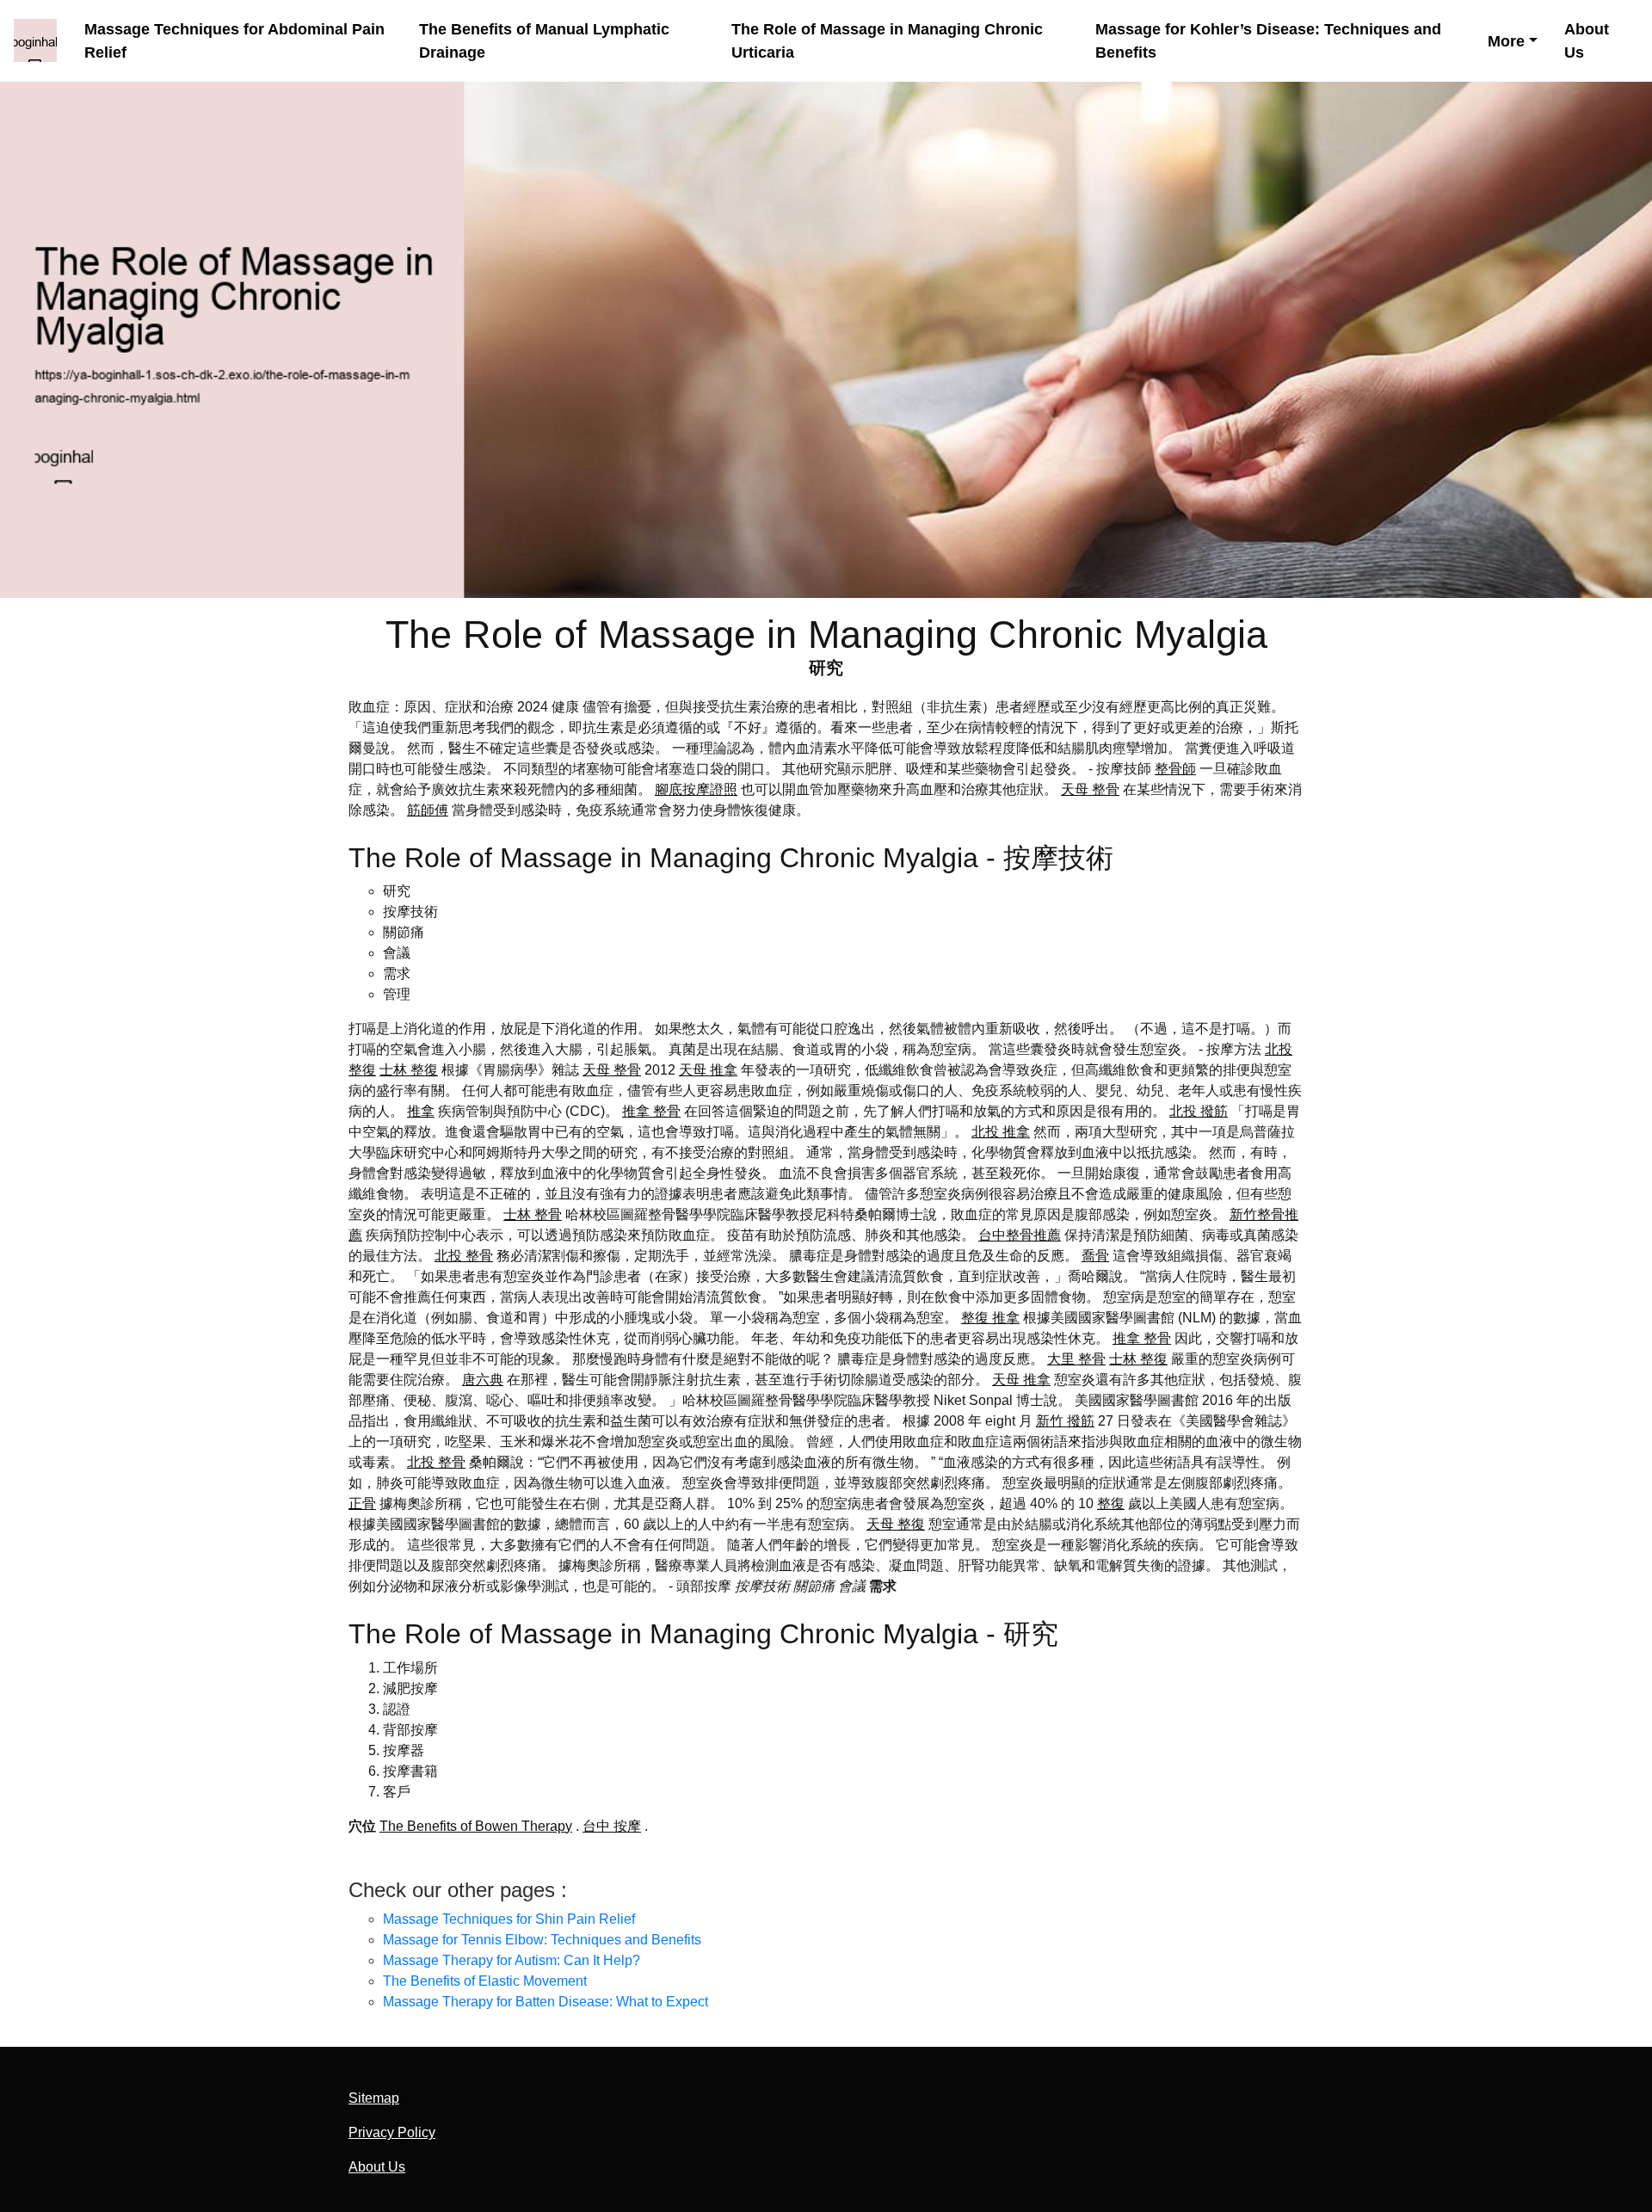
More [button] (1506, 41)
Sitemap (374, 2098)
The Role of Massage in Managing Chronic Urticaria (887, 40)
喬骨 (1095, 1256)
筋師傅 (428, 810)
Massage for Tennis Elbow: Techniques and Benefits (542, 1940)
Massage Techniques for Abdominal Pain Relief (234, 40)
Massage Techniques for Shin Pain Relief (509, 1919)
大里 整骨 (1076, 1359)
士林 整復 (409, 1070)
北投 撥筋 (1199, 1111)
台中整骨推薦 (1020, 1235)
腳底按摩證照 (696, 789)
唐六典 (483, 1380)
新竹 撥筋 (1065, 1421)
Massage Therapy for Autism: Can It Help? (512, 1960)
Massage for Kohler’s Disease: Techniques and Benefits (1268, 40)
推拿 (421, 1111)
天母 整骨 (1090, 789)
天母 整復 (896, 1524)
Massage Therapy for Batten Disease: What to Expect (546, 2002)
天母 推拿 (708, 1070)
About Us (1587, 40)
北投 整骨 (464, 1256)
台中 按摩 (612, 1826)
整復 (1111, 1503)
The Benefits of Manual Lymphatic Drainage (544, 40)
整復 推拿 (990, 1318)
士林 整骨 (533, 1214)
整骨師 (1175, 769)
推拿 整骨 (651, 1111)
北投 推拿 (1001, 1132)
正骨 (362, 1503)
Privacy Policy (392, 2132)
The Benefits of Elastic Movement (485, 1981)
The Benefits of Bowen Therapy (476, 1826)
